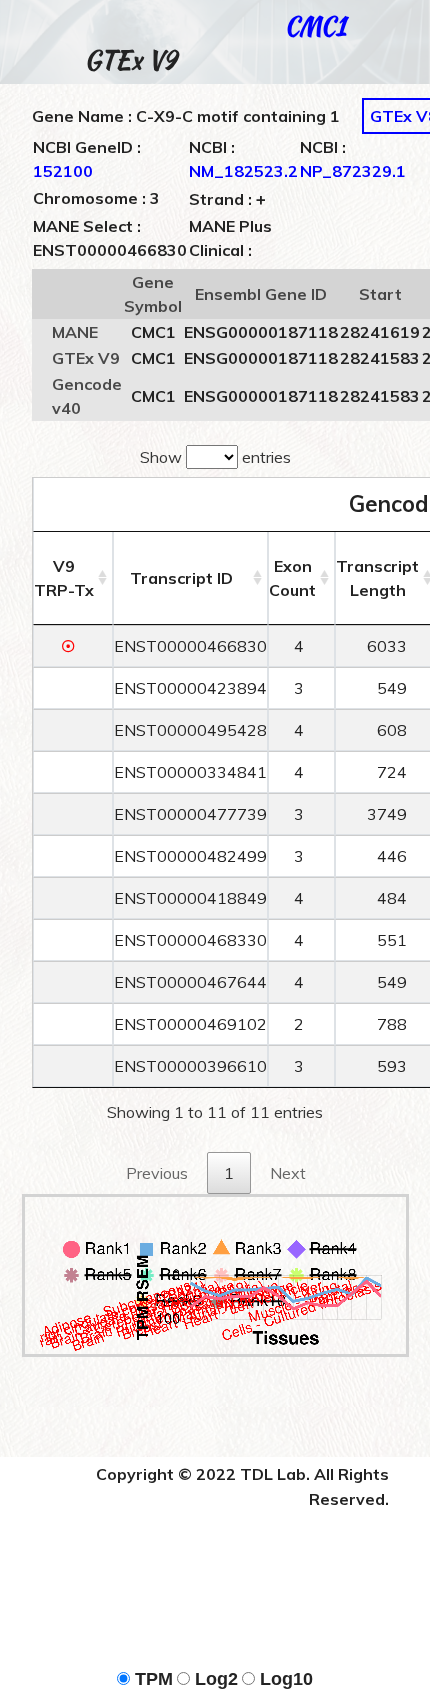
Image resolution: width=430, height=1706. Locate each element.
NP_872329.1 (353, 171)
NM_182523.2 (243, 171)
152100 (63, 171)
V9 (64, 578)
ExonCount (292, 578)
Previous (157, 1173)
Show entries (215, 457)
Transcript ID (181, 578)
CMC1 (315, 26)
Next (288, 1173)
